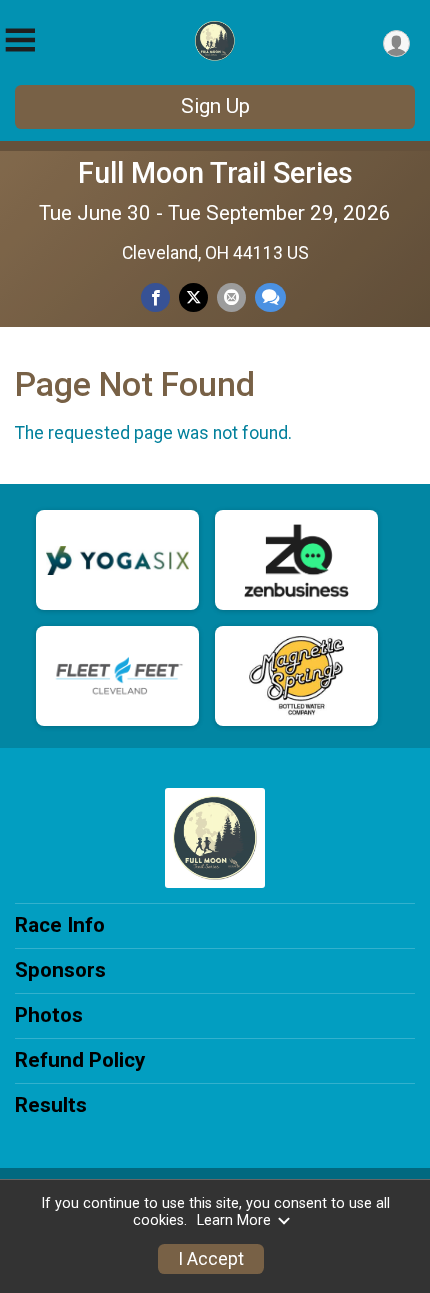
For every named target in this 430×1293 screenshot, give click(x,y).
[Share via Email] (231, 297)
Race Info (60, 925)
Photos (49, 1015)
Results (51, 1105)
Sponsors (60, 970)
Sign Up (215, 106)
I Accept (211, 1259)
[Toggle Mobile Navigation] (20, 40)
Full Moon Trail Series (215, 173)
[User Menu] (396, 43)
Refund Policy (80, 1060)
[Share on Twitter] (193, 297)
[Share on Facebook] (155, 297)
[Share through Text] (270, 297)
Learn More (234, 1220)
